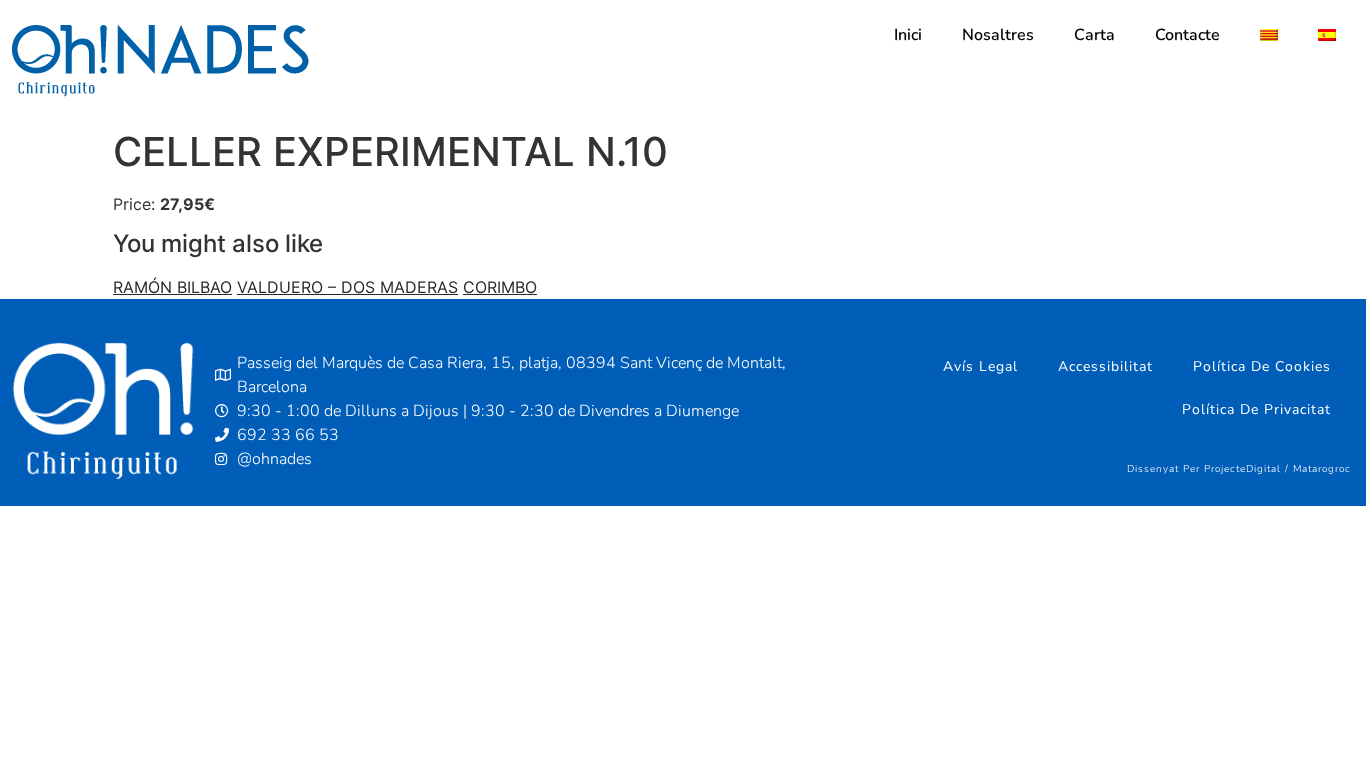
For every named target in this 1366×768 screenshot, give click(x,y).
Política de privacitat (1256, 409)
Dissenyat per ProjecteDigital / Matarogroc (1239, 469)
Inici (908, 35)
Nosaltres (998, 35)
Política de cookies (1262, 366)
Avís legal (980, 366)
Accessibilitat (1105, 366)
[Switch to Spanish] (1327, 35)
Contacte (1187, 35)
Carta (1094, 35)
